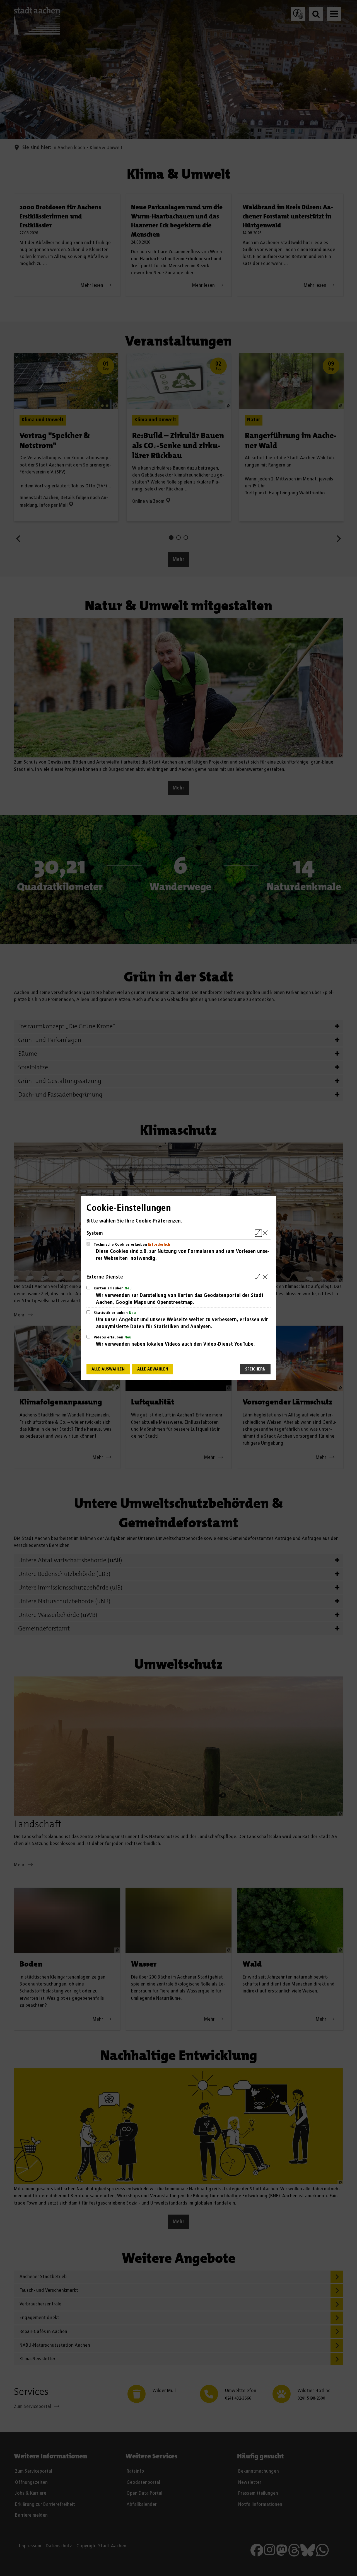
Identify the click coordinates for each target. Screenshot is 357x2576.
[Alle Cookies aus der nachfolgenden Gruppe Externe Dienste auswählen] (258, 1277)
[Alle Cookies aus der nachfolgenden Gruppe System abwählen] (266, 1233)
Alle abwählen (153, 1369)
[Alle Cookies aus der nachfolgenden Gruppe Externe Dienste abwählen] (266, 1277)
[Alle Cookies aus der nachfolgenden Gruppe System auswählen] (258, 1233)
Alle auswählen (108, 1369)
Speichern (255, 1369)
